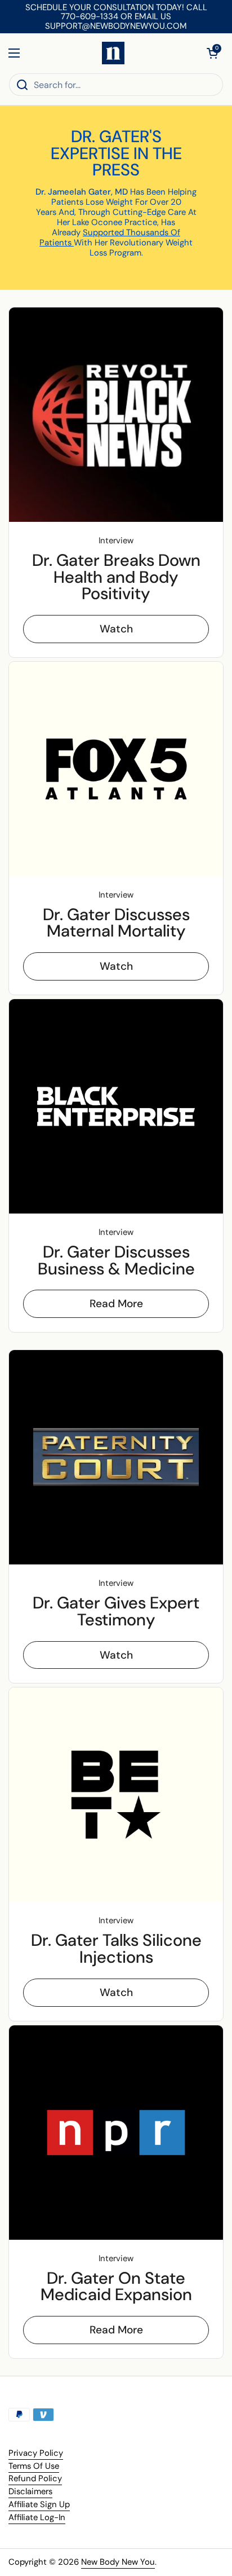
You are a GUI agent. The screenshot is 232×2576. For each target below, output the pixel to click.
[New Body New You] (113, 53)
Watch (116, 629)
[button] (212, 53)
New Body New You (118, 2562)
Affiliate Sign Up (39, 2504)
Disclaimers (30, 2491)
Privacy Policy (36, 2453)
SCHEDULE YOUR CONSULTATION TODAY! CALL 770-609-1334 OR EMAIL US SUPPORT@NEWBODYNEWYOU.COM (116, 17)
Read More (116, 1304)
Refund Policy (35, 2478)
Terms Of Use (34, 2466)
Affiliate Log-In (37, 2517)
